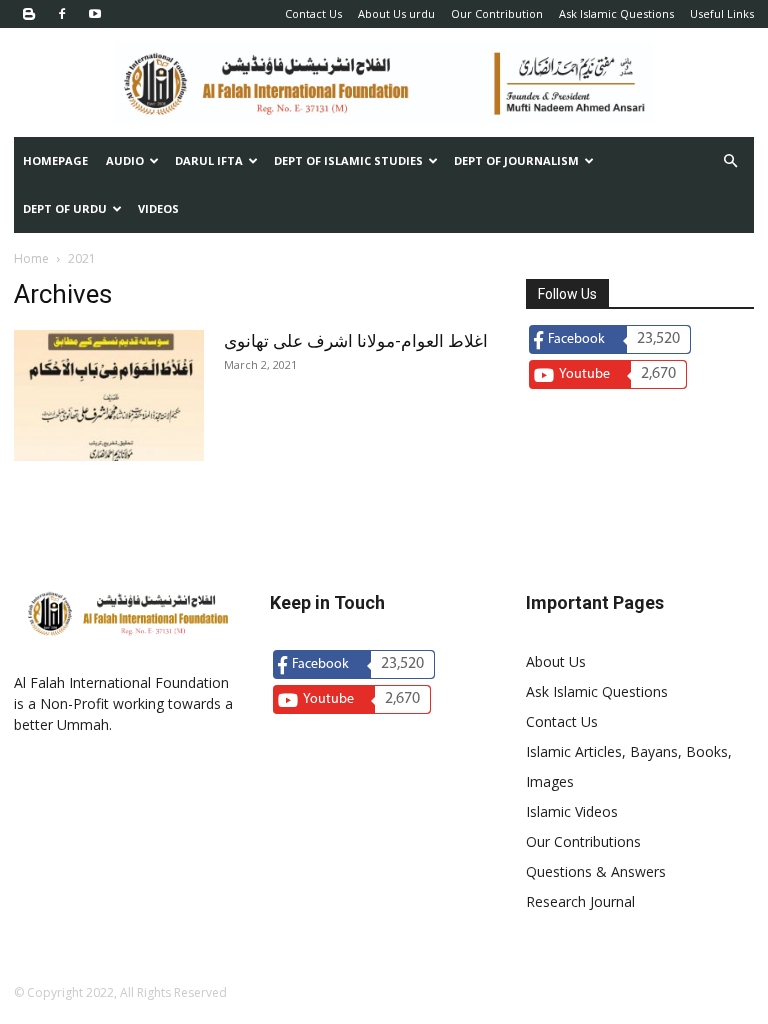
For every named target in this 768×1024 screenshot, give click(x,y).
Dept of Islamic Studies (348, 160)
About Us (556, 661)
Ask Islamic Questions (616, 13)
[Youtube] (95, 14)
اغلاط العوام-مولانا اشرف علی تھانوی (356, 341)
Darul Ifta (209, 160)
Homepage (55, 160)
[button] (730, 161)
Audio (125, 160)
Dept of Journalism (516, 160)
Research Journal (580, 901)
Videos (158, 208)
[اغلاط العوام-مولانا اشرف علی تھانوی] (109, 395)
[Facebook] (62, 14)
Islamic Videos (572, 811)
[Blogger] (29, 14)
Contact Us (313, 13)
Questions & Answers (596, 871)
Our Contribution (497, 13)
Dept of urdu (65, 208)
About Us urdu (396, 13)
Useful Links (722, 13)
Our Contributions (583, 841)
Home (31, 258)
